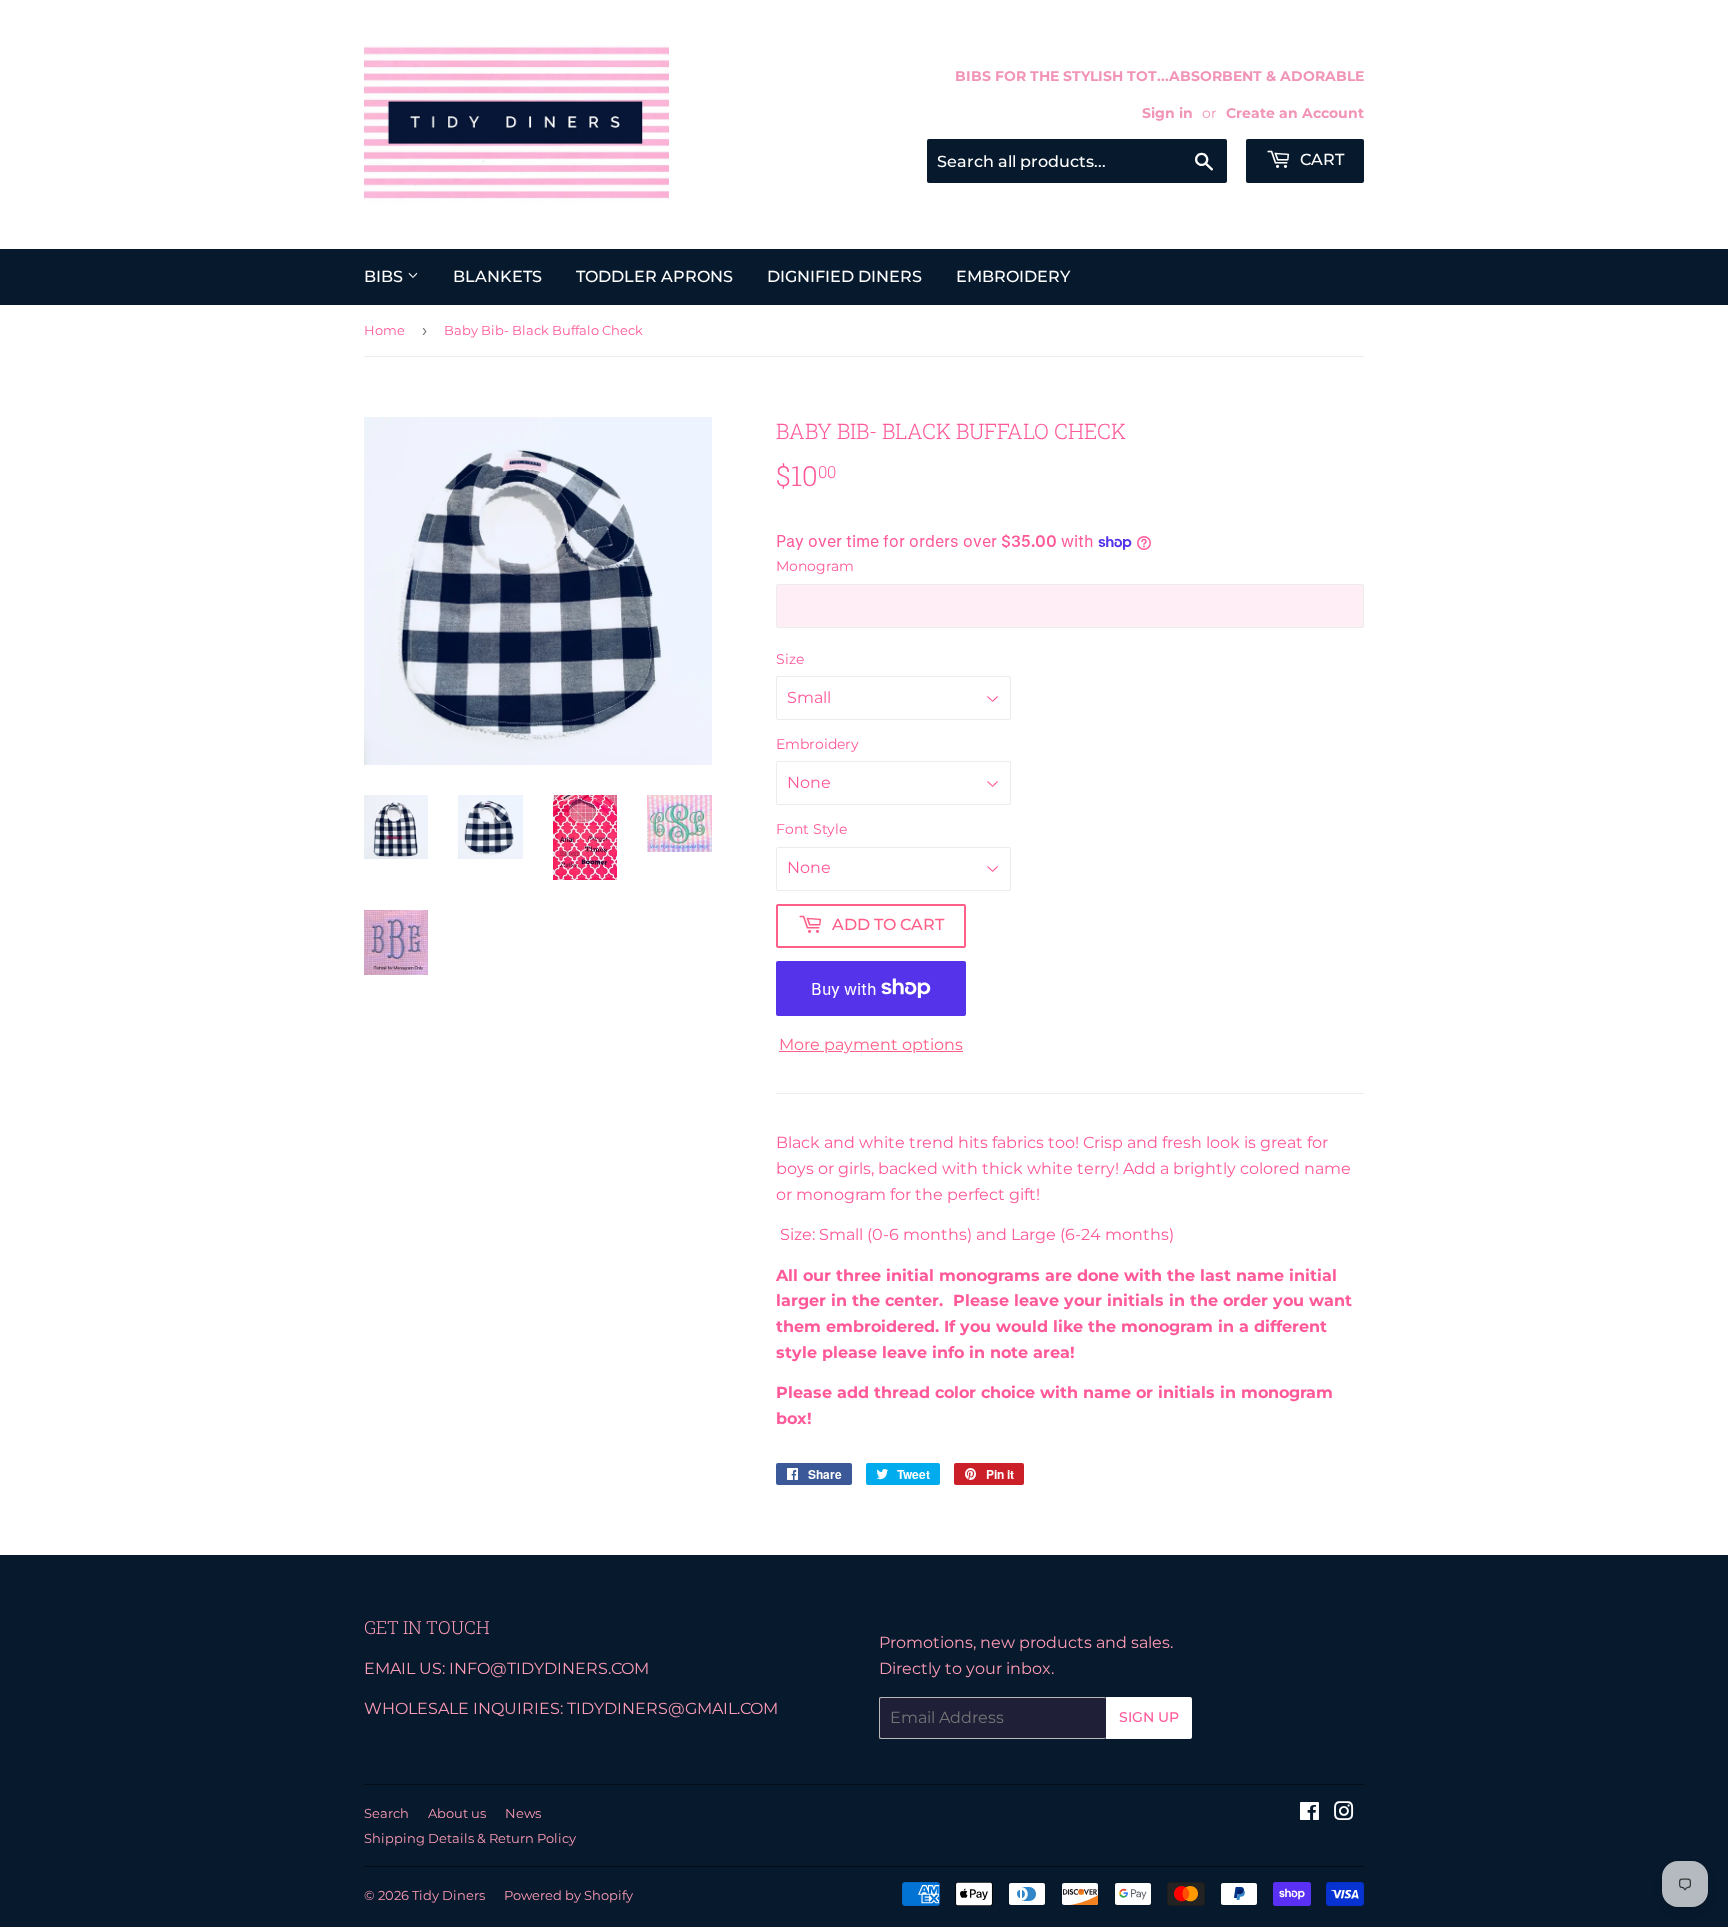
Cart (1320, 159)
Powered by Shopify (568, 1895)
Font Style (811, 829)
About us (457, 1813)
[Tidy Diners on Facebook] (1309, 1813)
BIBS (385, 276)
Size (790, 659)
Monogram (815, 566)
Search (386, 1813)
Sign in (1167, 113)
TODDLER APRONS (654, 276)
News (523, 1813)
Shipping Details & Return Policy (470, 1838)
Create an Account (1295, 113)
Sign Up (1149, 1717)
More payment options (871, 1044)
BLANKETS (497, 276)
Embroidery (817, 744)
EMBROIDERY (1013, 276)
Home (384, 330)
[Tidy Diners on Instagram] (1344, 1813)
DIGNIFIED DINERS (844, 276)
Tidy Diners (448, 1895)
